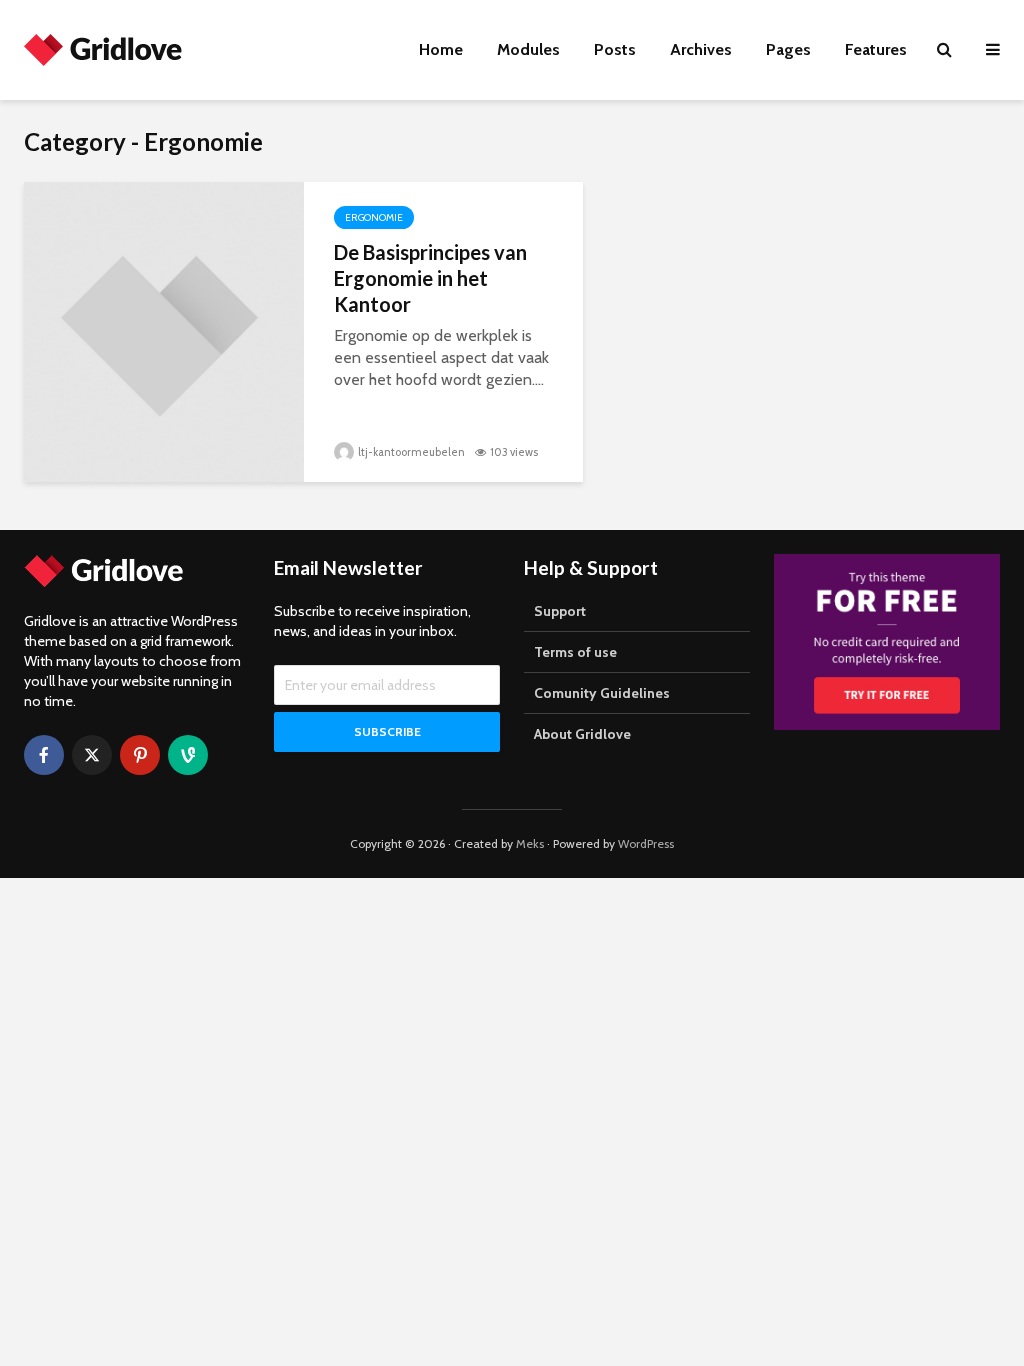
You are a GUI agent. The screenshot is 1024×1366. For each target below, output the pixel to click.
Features (876, 49)
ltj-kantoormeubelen (410, 452)
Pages (788, 49)
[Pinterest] (140, 755)
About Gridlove (582, 734)
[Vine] (188, 755)
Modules (528, 49)
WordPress (646, 843)
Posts (615, 49)
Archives (701, 49)
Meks (530, 843)
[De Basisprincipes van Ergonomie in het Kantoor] (164, 330)
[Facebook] (44, 755)
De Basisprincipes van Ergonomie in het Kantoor (430, 278)
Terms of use (575, 652)
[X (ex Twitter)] (92, 755)
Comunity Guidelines (602, 693)
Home (441, 49)
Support (560, 611)
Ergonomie (374, 217)
